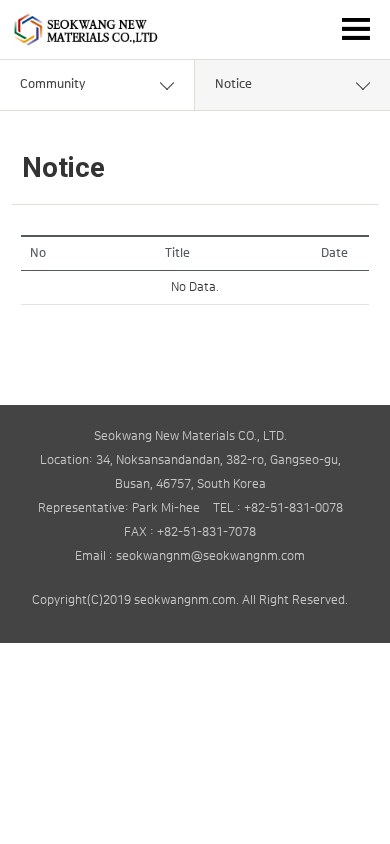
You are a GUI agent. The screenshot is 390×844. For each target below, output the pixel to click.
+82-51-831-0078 (293, 508)
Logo (85, 29)
